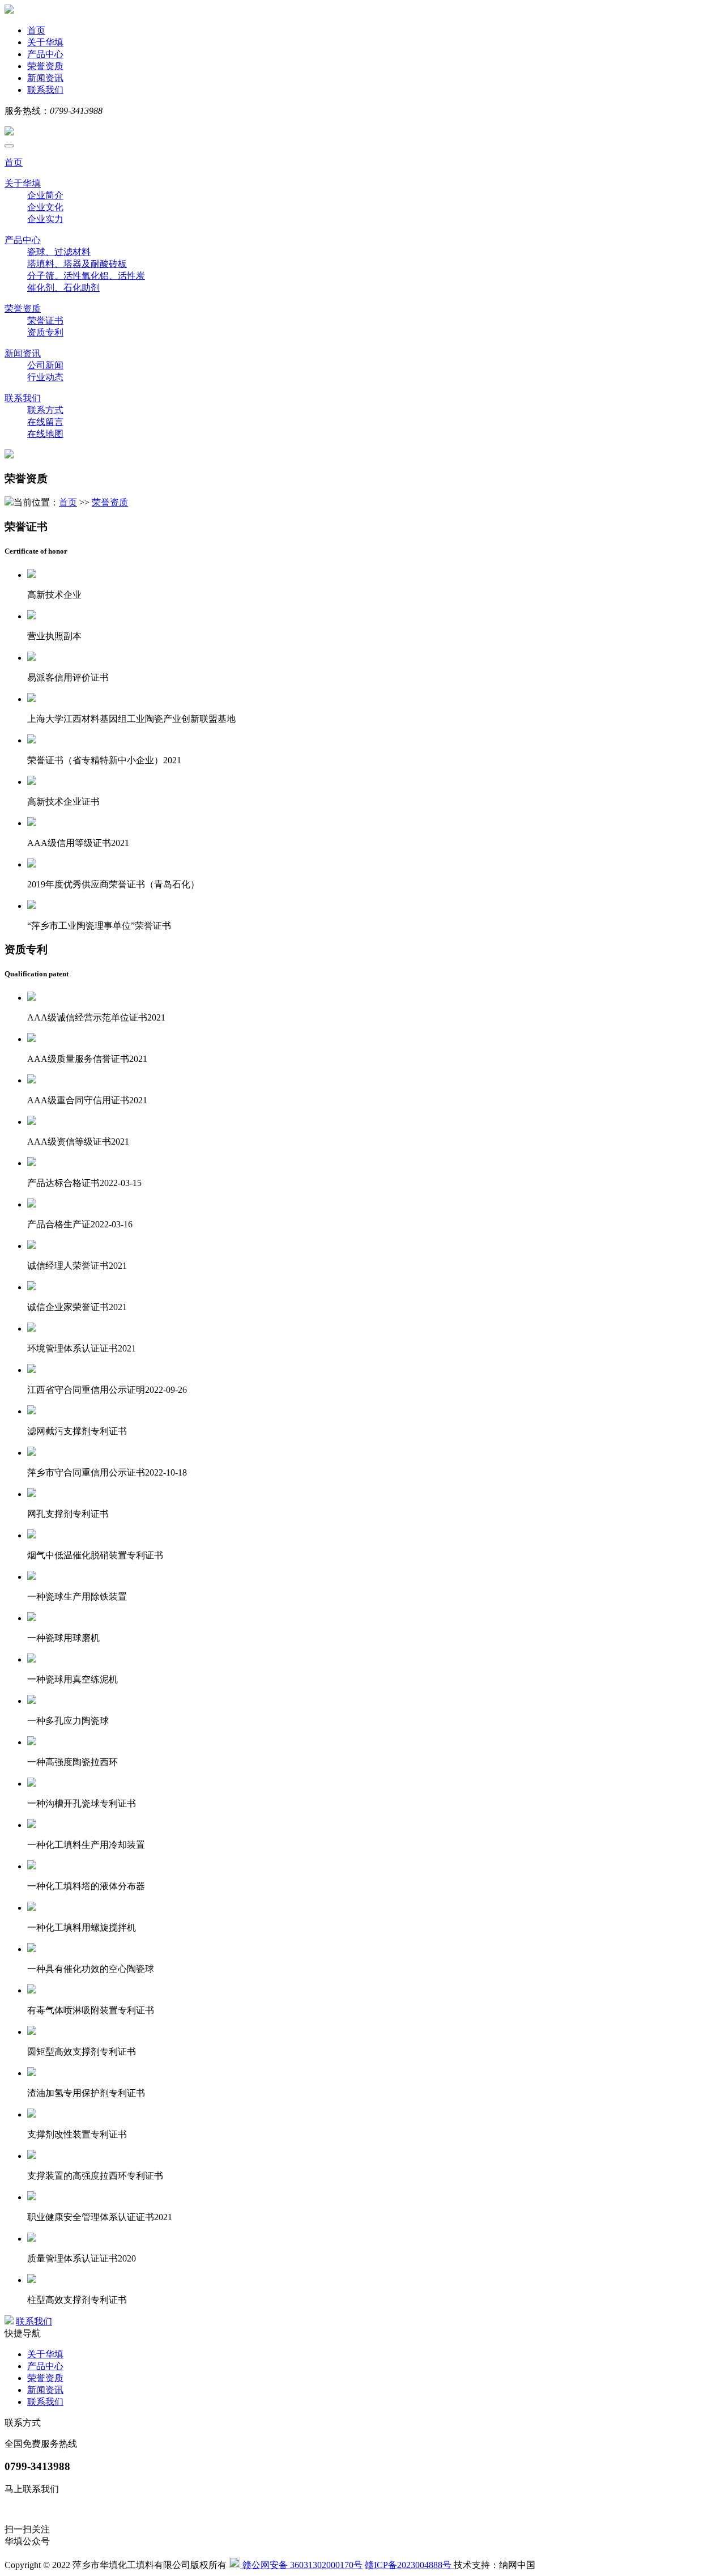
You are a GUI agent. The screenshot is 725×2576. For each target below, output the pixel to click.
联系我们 (45, 90)
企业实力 (45, 219)
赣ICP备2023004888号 (409, 2565)
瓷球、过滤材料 (59, 252)
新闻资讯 (45, 78)
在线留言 (45, 422)
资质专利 (45, 332)
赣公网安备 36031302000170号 (301, 2565)
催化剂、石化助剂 (63, 288)
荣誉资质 (45, 66)
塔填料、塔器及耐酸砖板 (77, 264)
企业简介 (45, 195)
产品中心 (45, 54)
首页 (36, 30)
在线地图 (45, 434)
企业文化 (45, 207)
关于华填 (45, 42)
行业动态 (45, 377)
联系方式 (45, 410)
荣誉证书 (45, 320)
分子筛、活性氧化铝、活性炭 (86, 276)
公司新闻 (45, 365)
